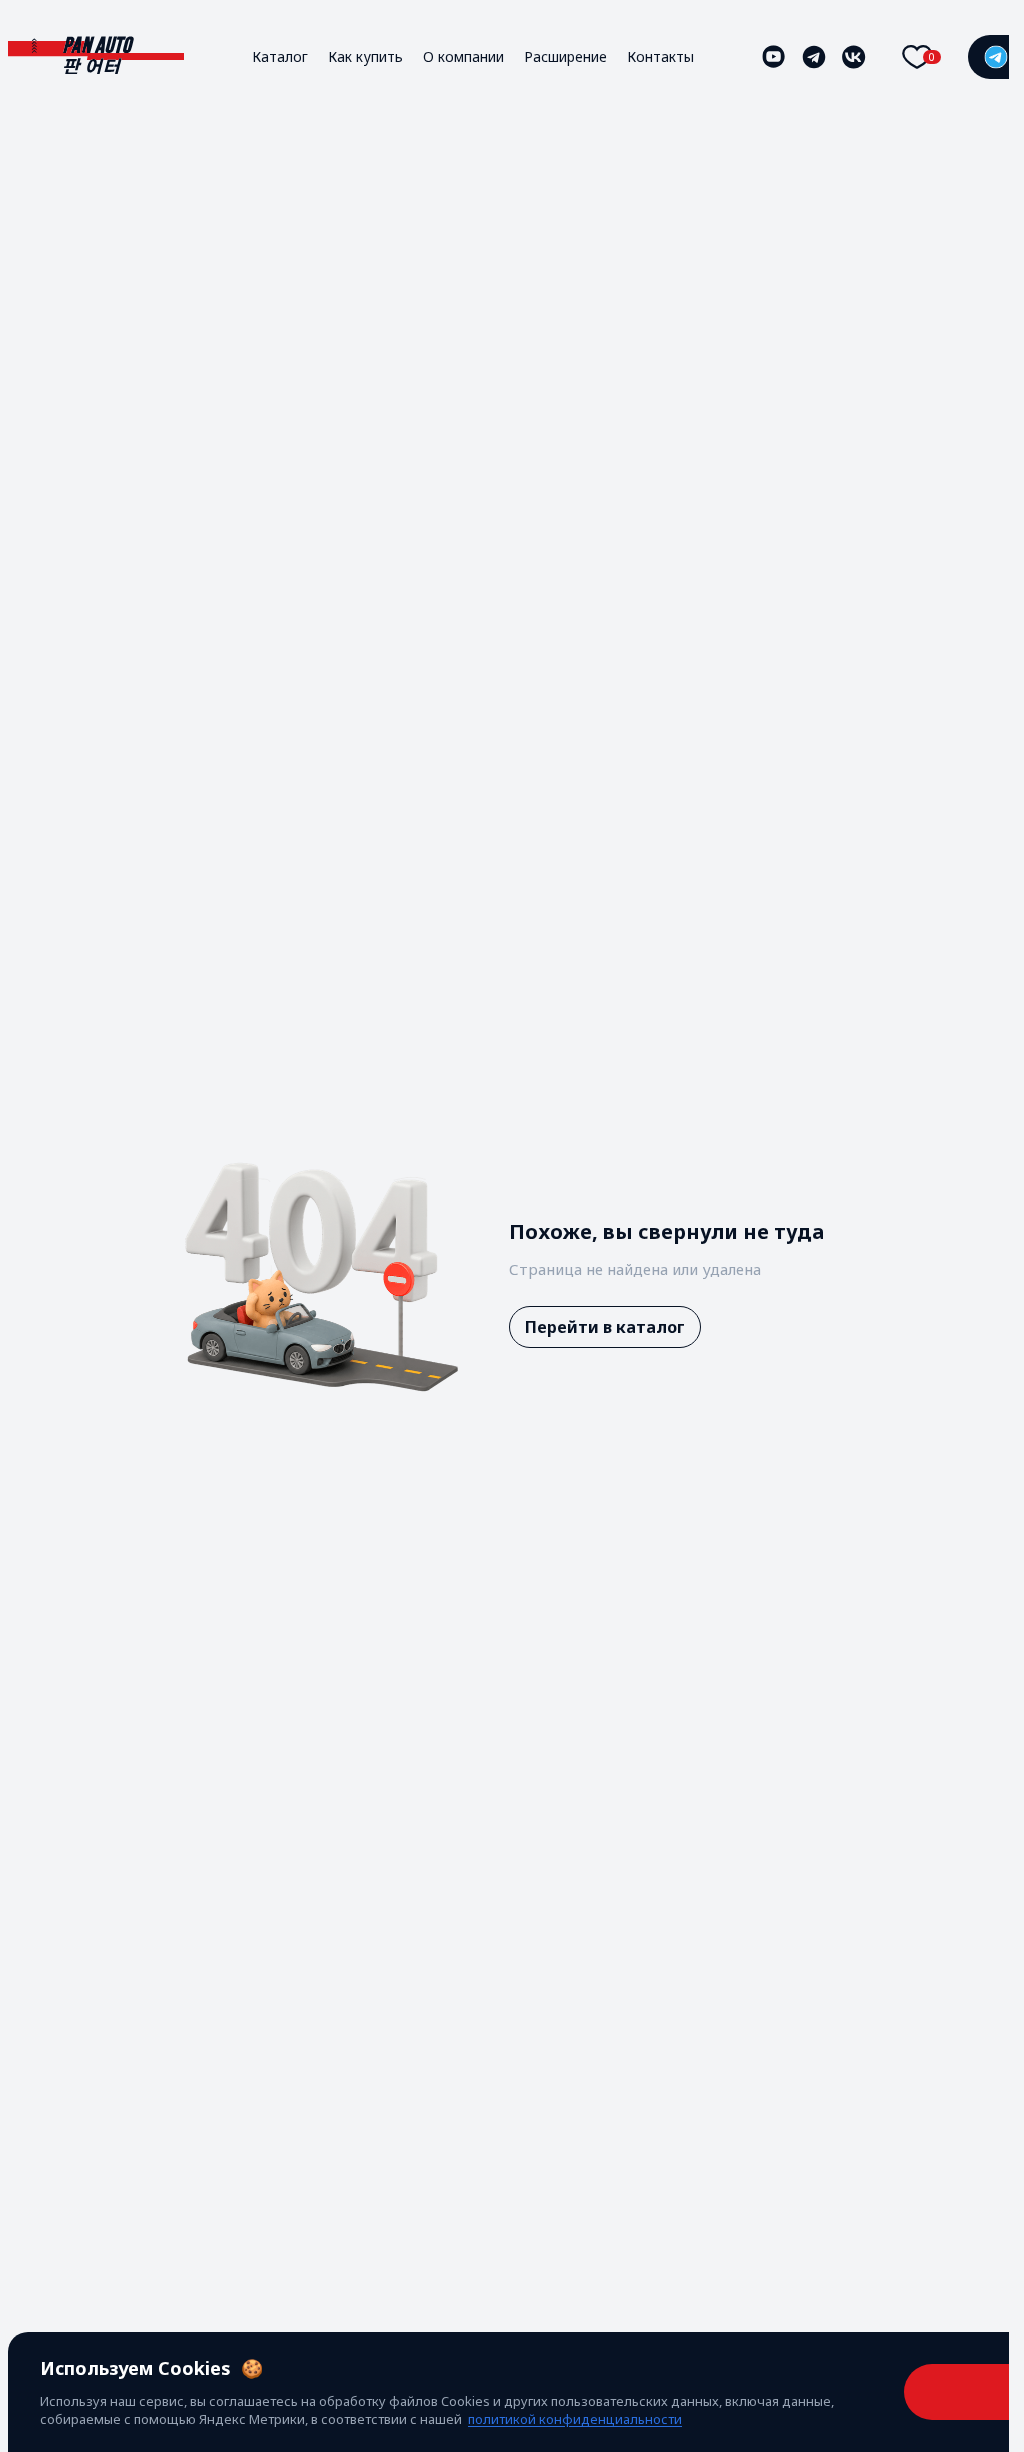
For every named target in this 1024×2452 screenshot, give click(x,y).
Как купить (365, 56)
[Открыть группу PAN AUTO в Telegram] (814, 57)
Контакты (660, 56)
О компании (463, 56)
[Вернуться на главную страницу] (96, 56)
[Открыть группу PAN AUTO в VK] (854, 57)
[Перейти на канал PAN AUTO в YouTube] (774, 57)
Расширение (565, 56)
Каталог (280, 56)
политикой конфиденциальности (575, 2419)
